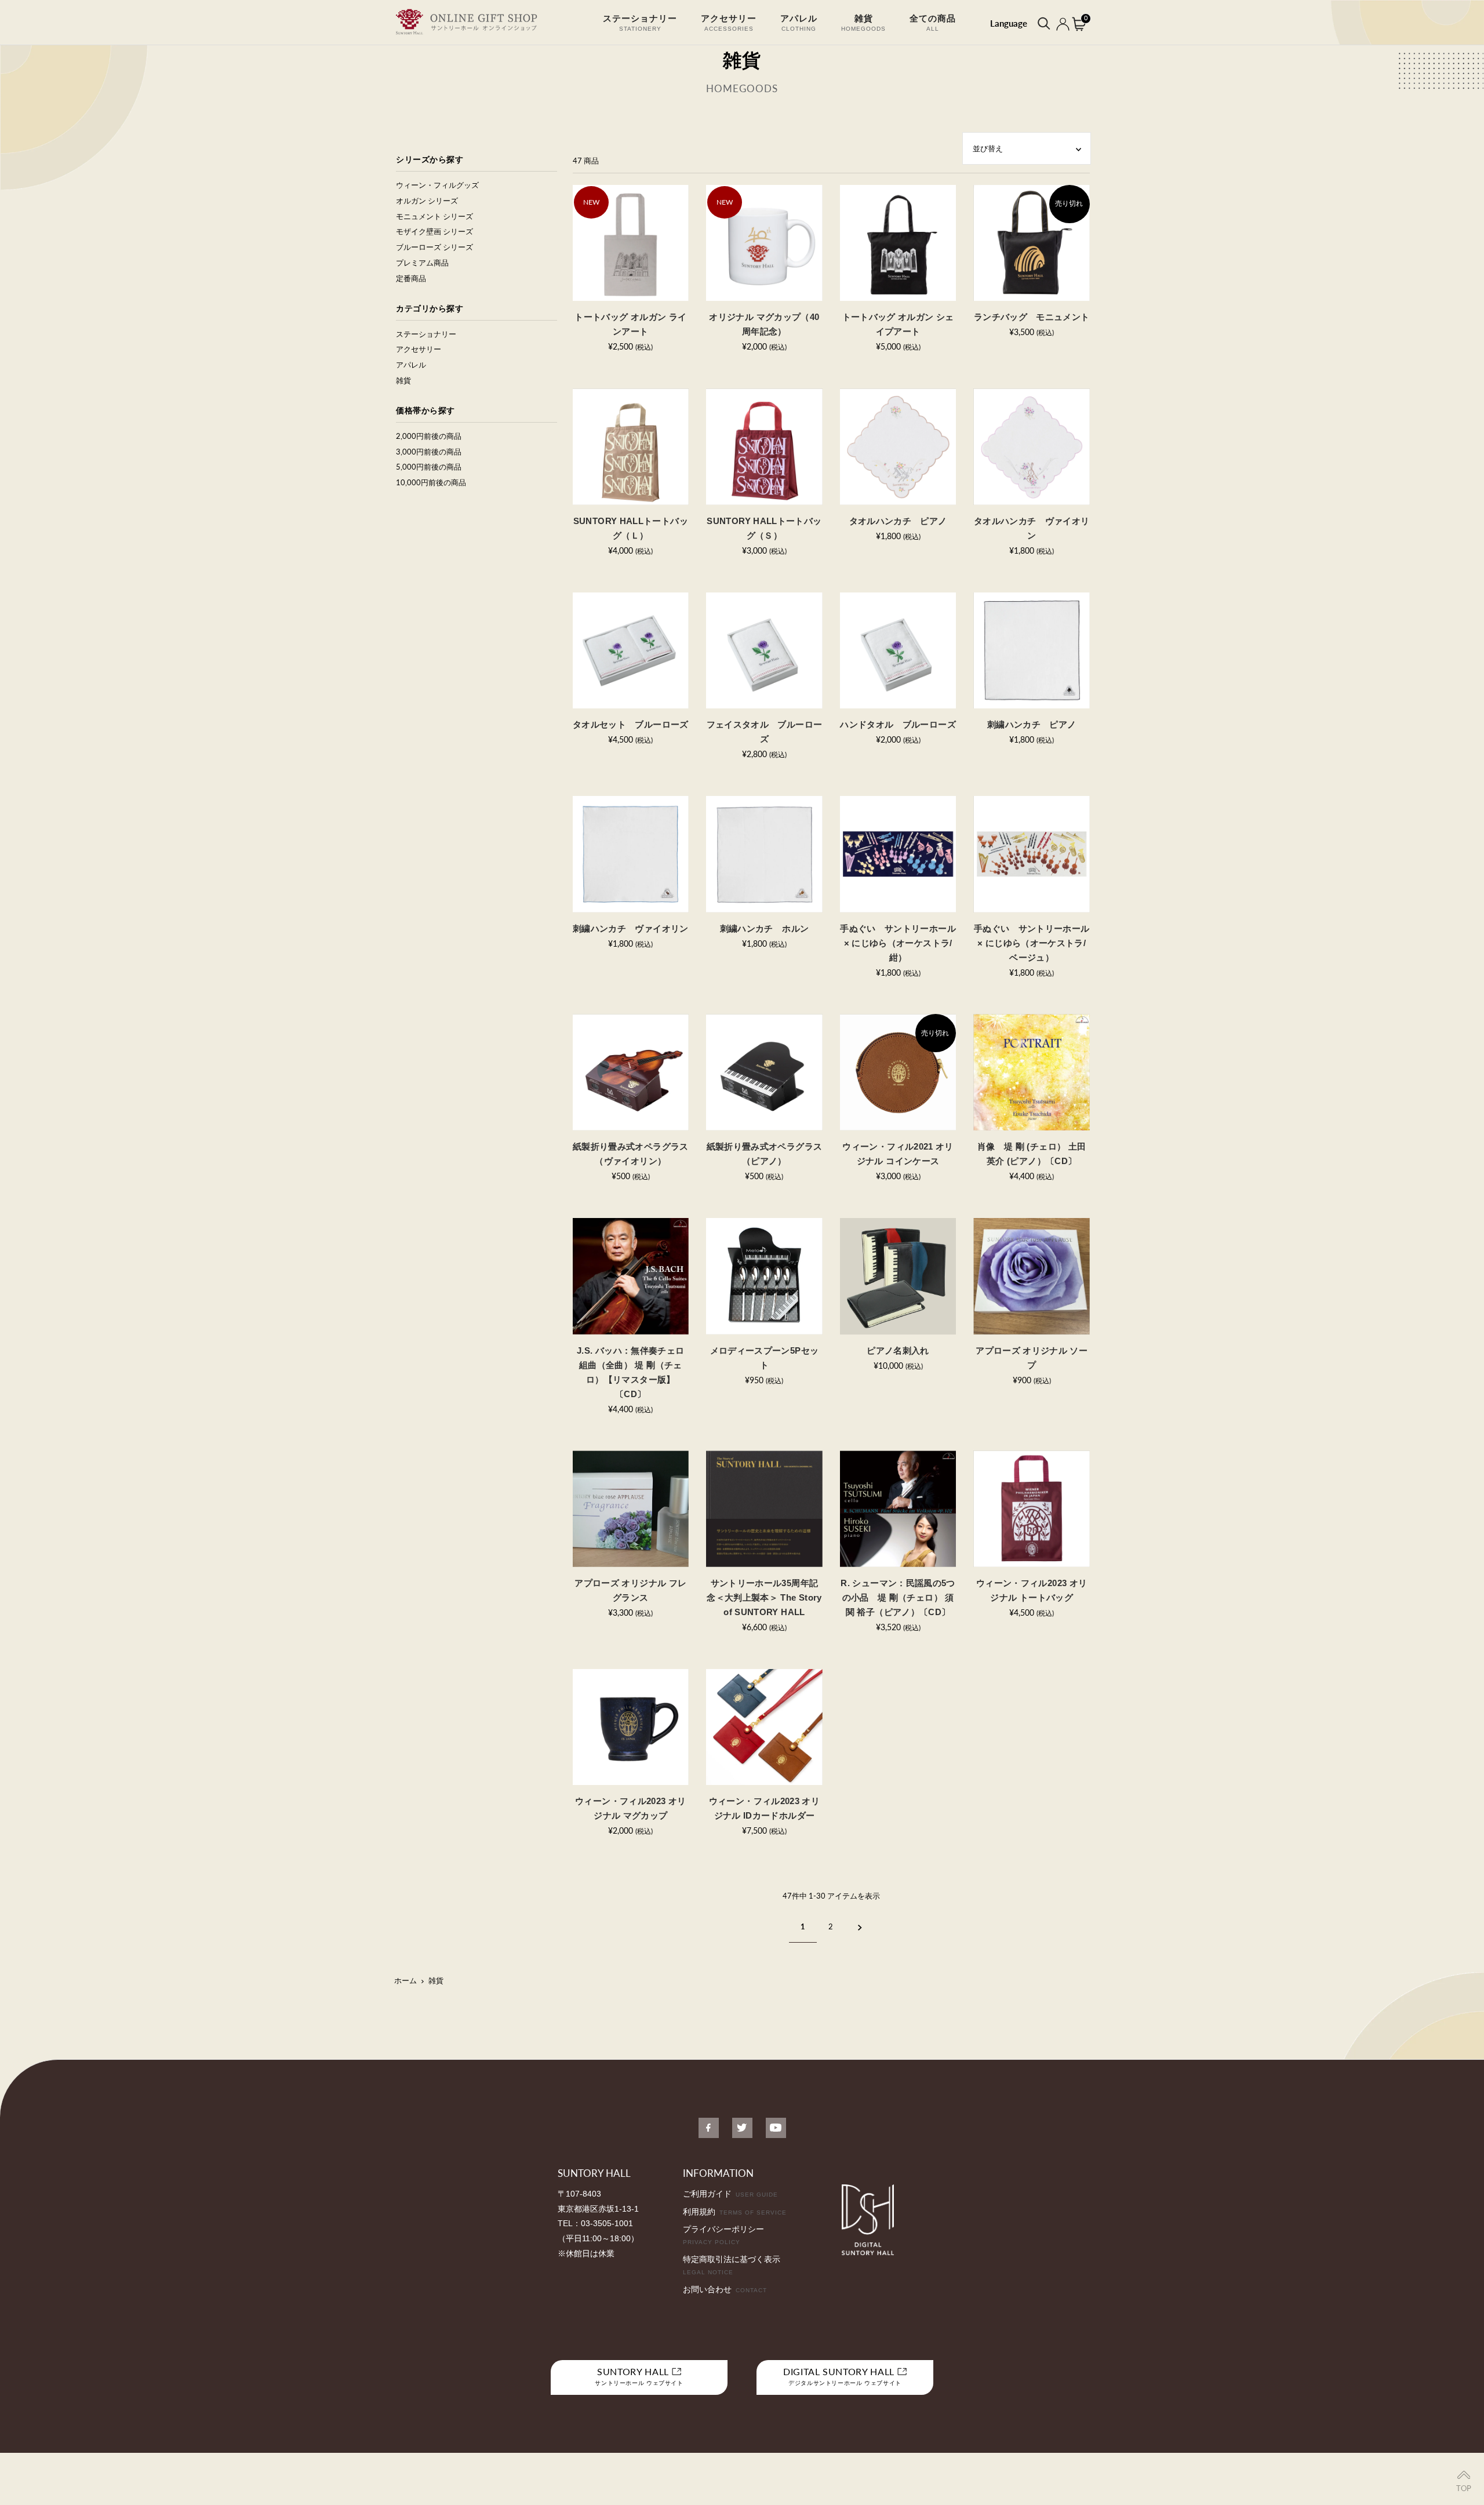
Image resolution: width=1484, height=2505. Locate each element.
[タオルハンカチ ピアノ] (898, 447)
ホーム (405, 1980)
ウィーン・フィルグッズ (437, 185)
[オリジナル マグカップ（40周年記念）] (764, 243)
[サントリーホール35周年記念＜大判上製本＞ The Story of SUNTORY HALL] (764, 1509)
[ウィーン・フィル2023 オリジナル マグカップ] (631, 1727)
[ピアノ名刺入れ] (898, 1276)
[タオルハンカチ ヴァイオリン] (1032, 447)
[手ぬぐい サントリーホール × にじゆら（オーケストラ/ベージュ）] (1032, 854)
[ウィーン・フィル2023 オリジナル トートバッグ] (1032, 1509)
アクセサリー (419, 349)
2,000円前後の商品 (429, 436)
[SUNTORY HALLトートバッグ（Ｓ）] (764, 447)
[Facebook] (709, 2128)
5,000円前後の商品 (429, 467)
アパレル (411, 365)
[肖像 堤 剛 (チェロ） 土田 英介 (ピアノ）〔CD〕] (1032, 1072)
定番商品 (411, 278)
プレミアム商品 (422, 263)
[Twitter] (742, 2128)
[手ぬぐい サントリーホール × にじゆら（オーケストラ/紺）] (898, 854)
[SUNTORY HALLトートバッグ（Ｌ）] (631, 447)
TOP (1464, 2488)
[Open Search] (1043, 23)
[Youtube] (776, 2128)
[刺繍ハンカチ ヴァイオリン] (631, 854)
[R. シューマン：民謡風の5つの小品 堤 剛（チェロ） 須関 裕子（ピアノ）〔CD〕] (898, 1509)
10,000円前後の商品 (431, 482)
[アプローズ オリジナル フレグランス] (631, 1509)
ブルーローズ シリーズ (434, 247)
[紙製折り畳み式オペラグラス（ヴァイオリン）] (631, 1072)
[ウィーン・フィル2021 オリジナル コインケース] (898, 1072)
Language (1009, 23)
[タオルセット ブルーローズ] (631, 651)
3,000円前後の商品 (429, 452)
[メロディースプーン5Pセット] (764, 1276)
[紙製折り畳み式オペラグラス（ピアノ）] (764, 1072)
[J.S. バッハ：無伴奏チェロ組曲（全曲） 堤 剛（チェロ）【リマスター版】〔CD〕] (631, 1276)
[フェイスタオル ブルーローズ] (764, 651)
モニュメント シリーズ (434, 216)
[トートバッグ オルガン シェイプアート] (898, 243)
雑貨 (403, 380)
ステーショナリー (426, 334)
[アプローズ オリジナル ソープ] (1032, 1276)
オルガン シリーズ (427, 201)
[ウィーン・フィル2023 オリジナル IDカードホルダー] (764, 1727)
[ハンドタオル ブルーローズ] (898, 651)
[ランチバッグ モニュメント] (1032, 243)
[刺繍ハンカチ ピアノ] (1032, 651)
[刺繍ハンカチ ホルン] (764, 854)
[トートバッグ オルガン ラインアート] (631, 243)
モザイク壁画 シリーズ (434, 231)
